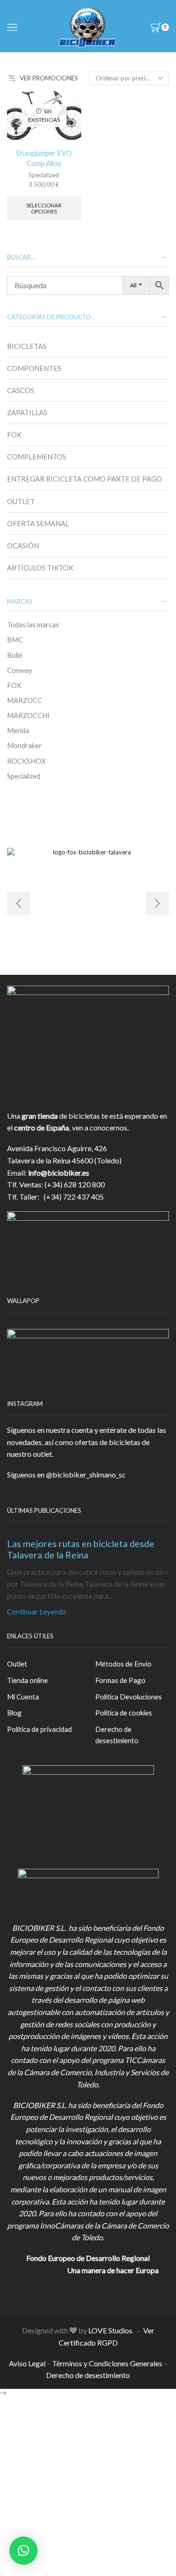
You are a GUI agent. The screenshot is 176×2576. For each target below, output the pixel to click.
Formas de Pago (120, 1680)
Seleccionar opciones (44, 208)
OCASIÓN (23, 545)
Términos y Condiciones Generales (107, 2363)
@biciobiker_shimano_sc (86, 1474)
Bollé (15, 655)
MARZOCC (25, 700)
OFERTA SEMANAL (38, 523)
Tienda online (27, 1680)
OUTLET (21, 501)
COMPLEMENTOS (37, 457)
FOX (14, 435)
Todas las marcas (33, 624)
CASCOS (21, 390)
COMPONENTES (34, 368)
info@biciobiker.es (59, 1173)
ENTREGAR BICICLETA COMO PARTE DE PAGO (84, 479)
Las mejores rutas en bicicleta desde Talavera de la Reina (81, 1549)
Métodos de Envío (123, 1664)
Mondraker (24, 745)
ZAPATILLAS (27, 412)
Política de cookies (124, 1713)
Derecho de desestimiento (117, 1735)
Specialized (44, 175)
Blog (14, 1713)
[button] (23, 2551)
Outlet (17, 1664)
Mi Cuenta (23, 1697)
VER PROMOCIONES (49, 78)
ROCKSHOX (27, 761)
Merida (18, 730)
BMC (15, 640)
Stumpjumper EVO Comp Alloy (44, 158)
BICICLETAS (27, 346)
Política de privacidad (39, 1729)
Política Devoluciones (129, 1697)
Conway (20, 670)
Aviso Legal (27, 2363)
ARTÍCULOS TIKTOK (40, 568)
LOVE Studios (110, 2330)
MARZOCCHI (28, 715)
